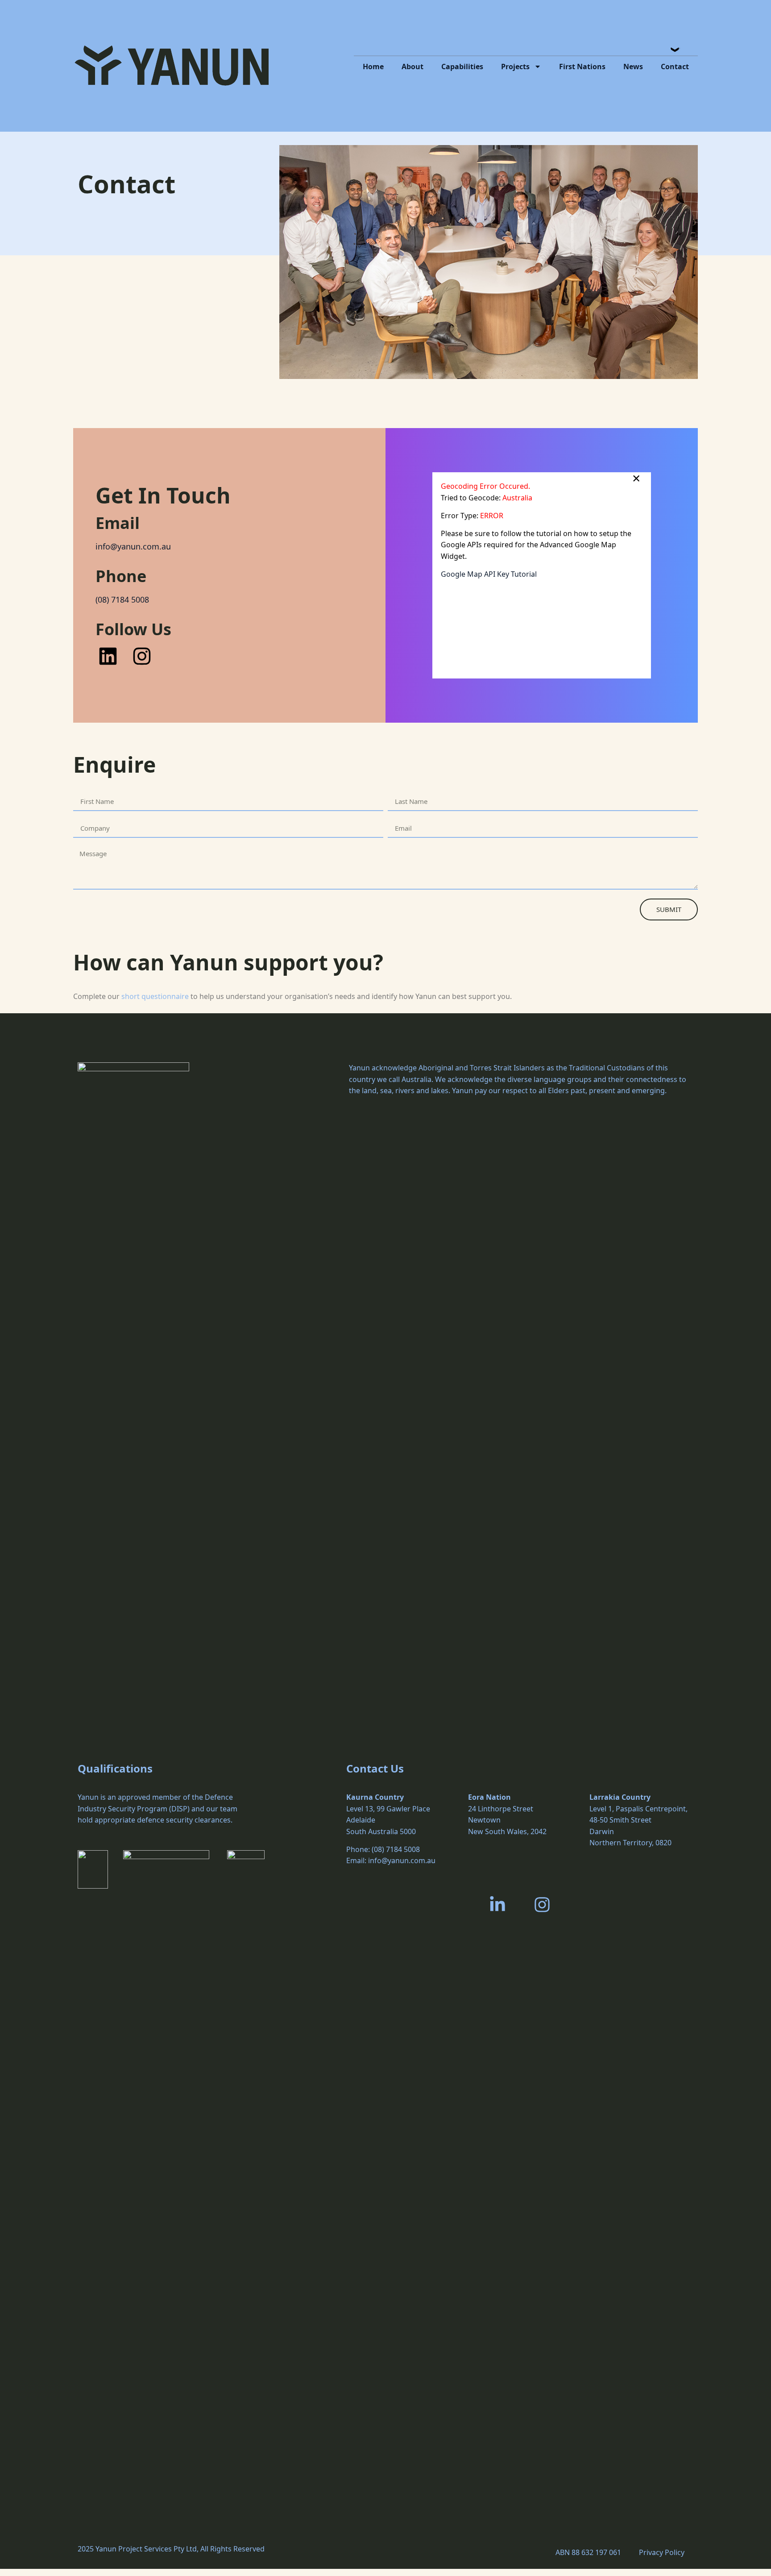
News (633, 67)
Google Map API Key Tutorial (489, 574)
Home (373, 67)
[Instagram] (542, 1904)
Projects (515, 67)
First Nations (582, 67)
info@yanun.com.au (133, 546)
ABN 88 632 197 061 (588, 2552)
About (412, 67)
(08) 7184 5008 (122, 599)
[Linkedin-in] (497, 1904)
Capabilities (462, 67)
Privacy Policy (662, 2552)
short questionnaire (155, 996)
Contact (675, 67)
